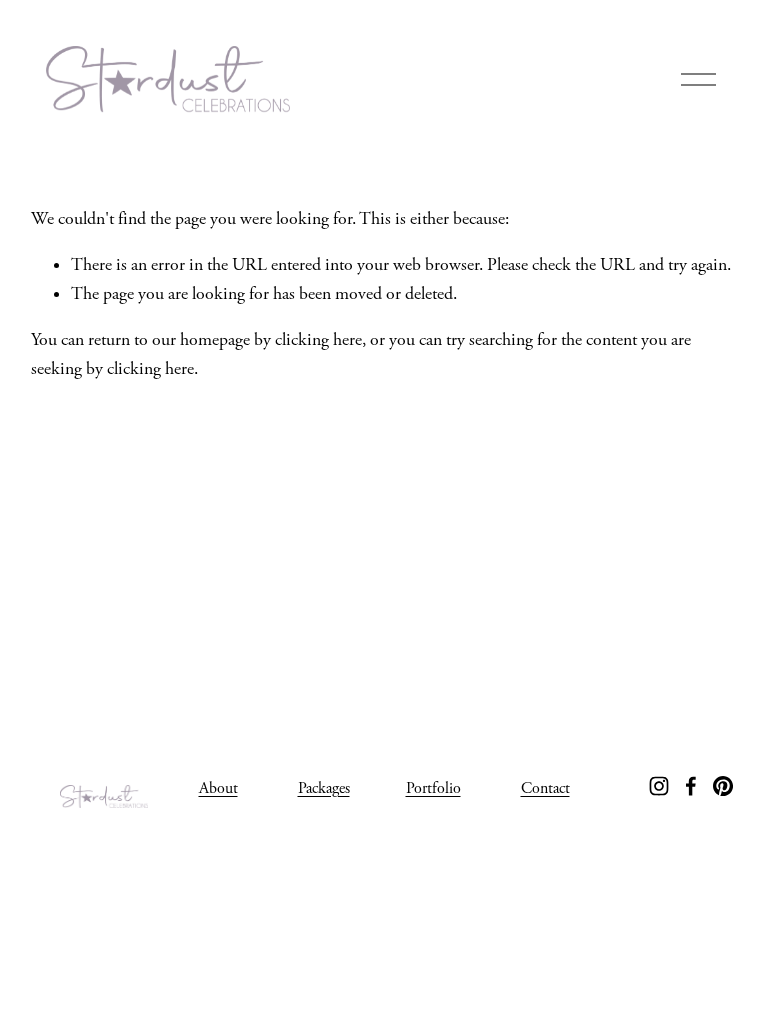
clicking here (318, 340)
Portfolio (433, 788)
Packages (324, 788)
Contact (545, 788)
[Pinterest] (723, 786)
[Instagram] (659, 786)
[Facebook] (691, 786)
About (218, 788)
